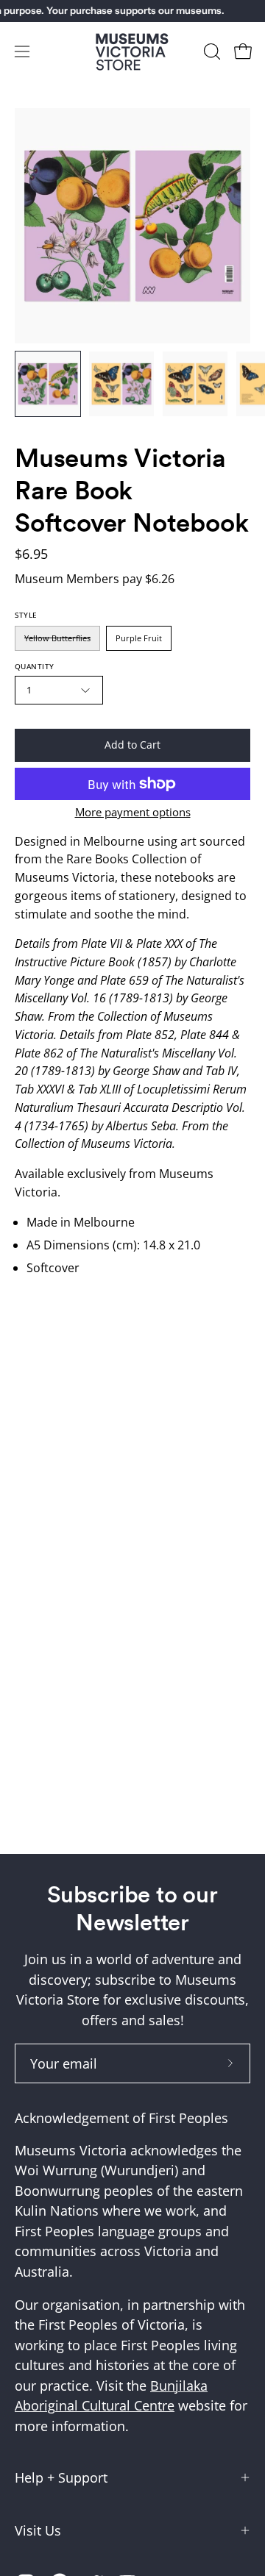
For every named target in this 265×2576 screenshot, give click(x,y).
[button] (211, 51)
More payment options (133, 812)
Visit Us (38, 2530)
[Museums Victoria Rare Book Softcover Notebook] (48, 384)
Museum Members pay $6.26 (95, 579)
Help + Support (61, 2477)
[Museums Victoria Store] (132, 52)
